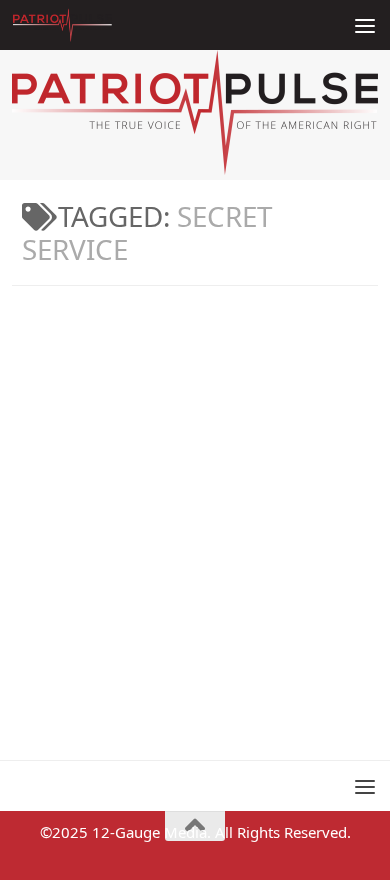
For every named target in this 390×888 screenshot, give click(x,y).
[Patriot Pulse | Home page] (79, 25)
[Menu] (365, 25)
